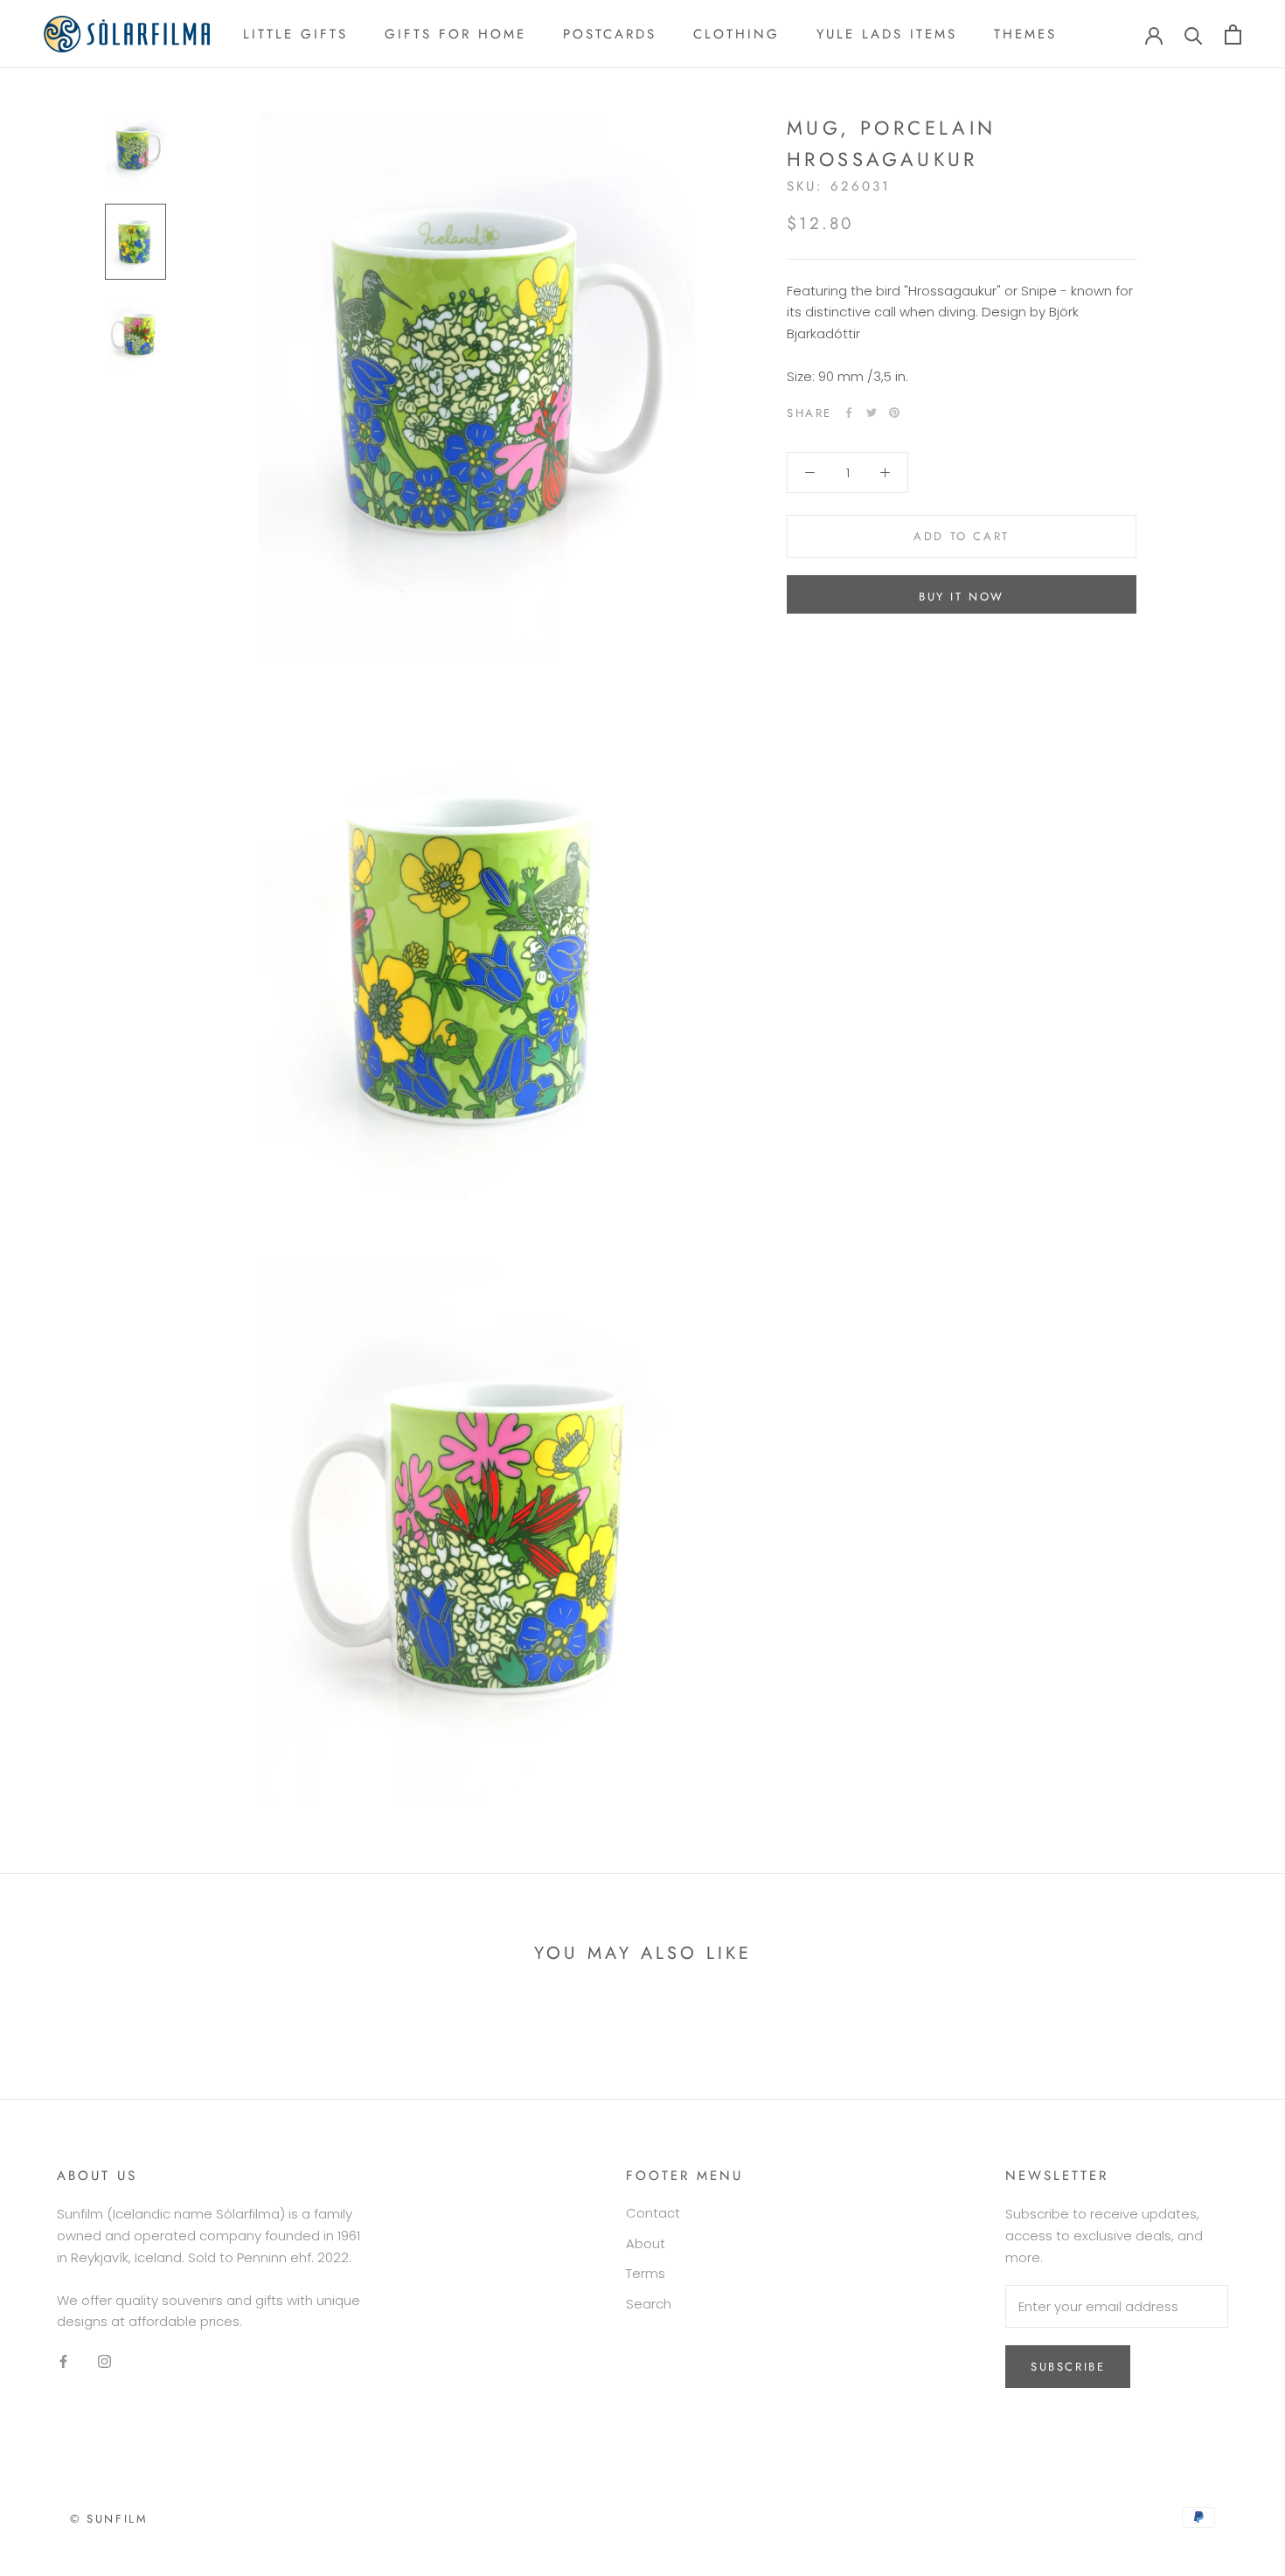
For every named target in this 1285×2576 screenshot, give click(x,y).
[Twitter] (872, 413)
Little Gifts (295, 34)
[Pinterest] (894, 413)
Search (649, 2304)
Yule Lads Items (887, 34)
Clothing (736, 34)
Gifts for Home (455, 34)
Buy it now (962, 597)
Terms (646, 2273)
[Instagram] (104, 2361)
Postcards (610, 34)
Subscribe (1068, 2367)
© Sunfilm (109, 2519)
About (646, 2243)
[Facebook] (849, 413)
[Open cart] (1233, 35)
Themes (1025, 34)
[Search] (1194, 35)
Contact (653, 2213)
